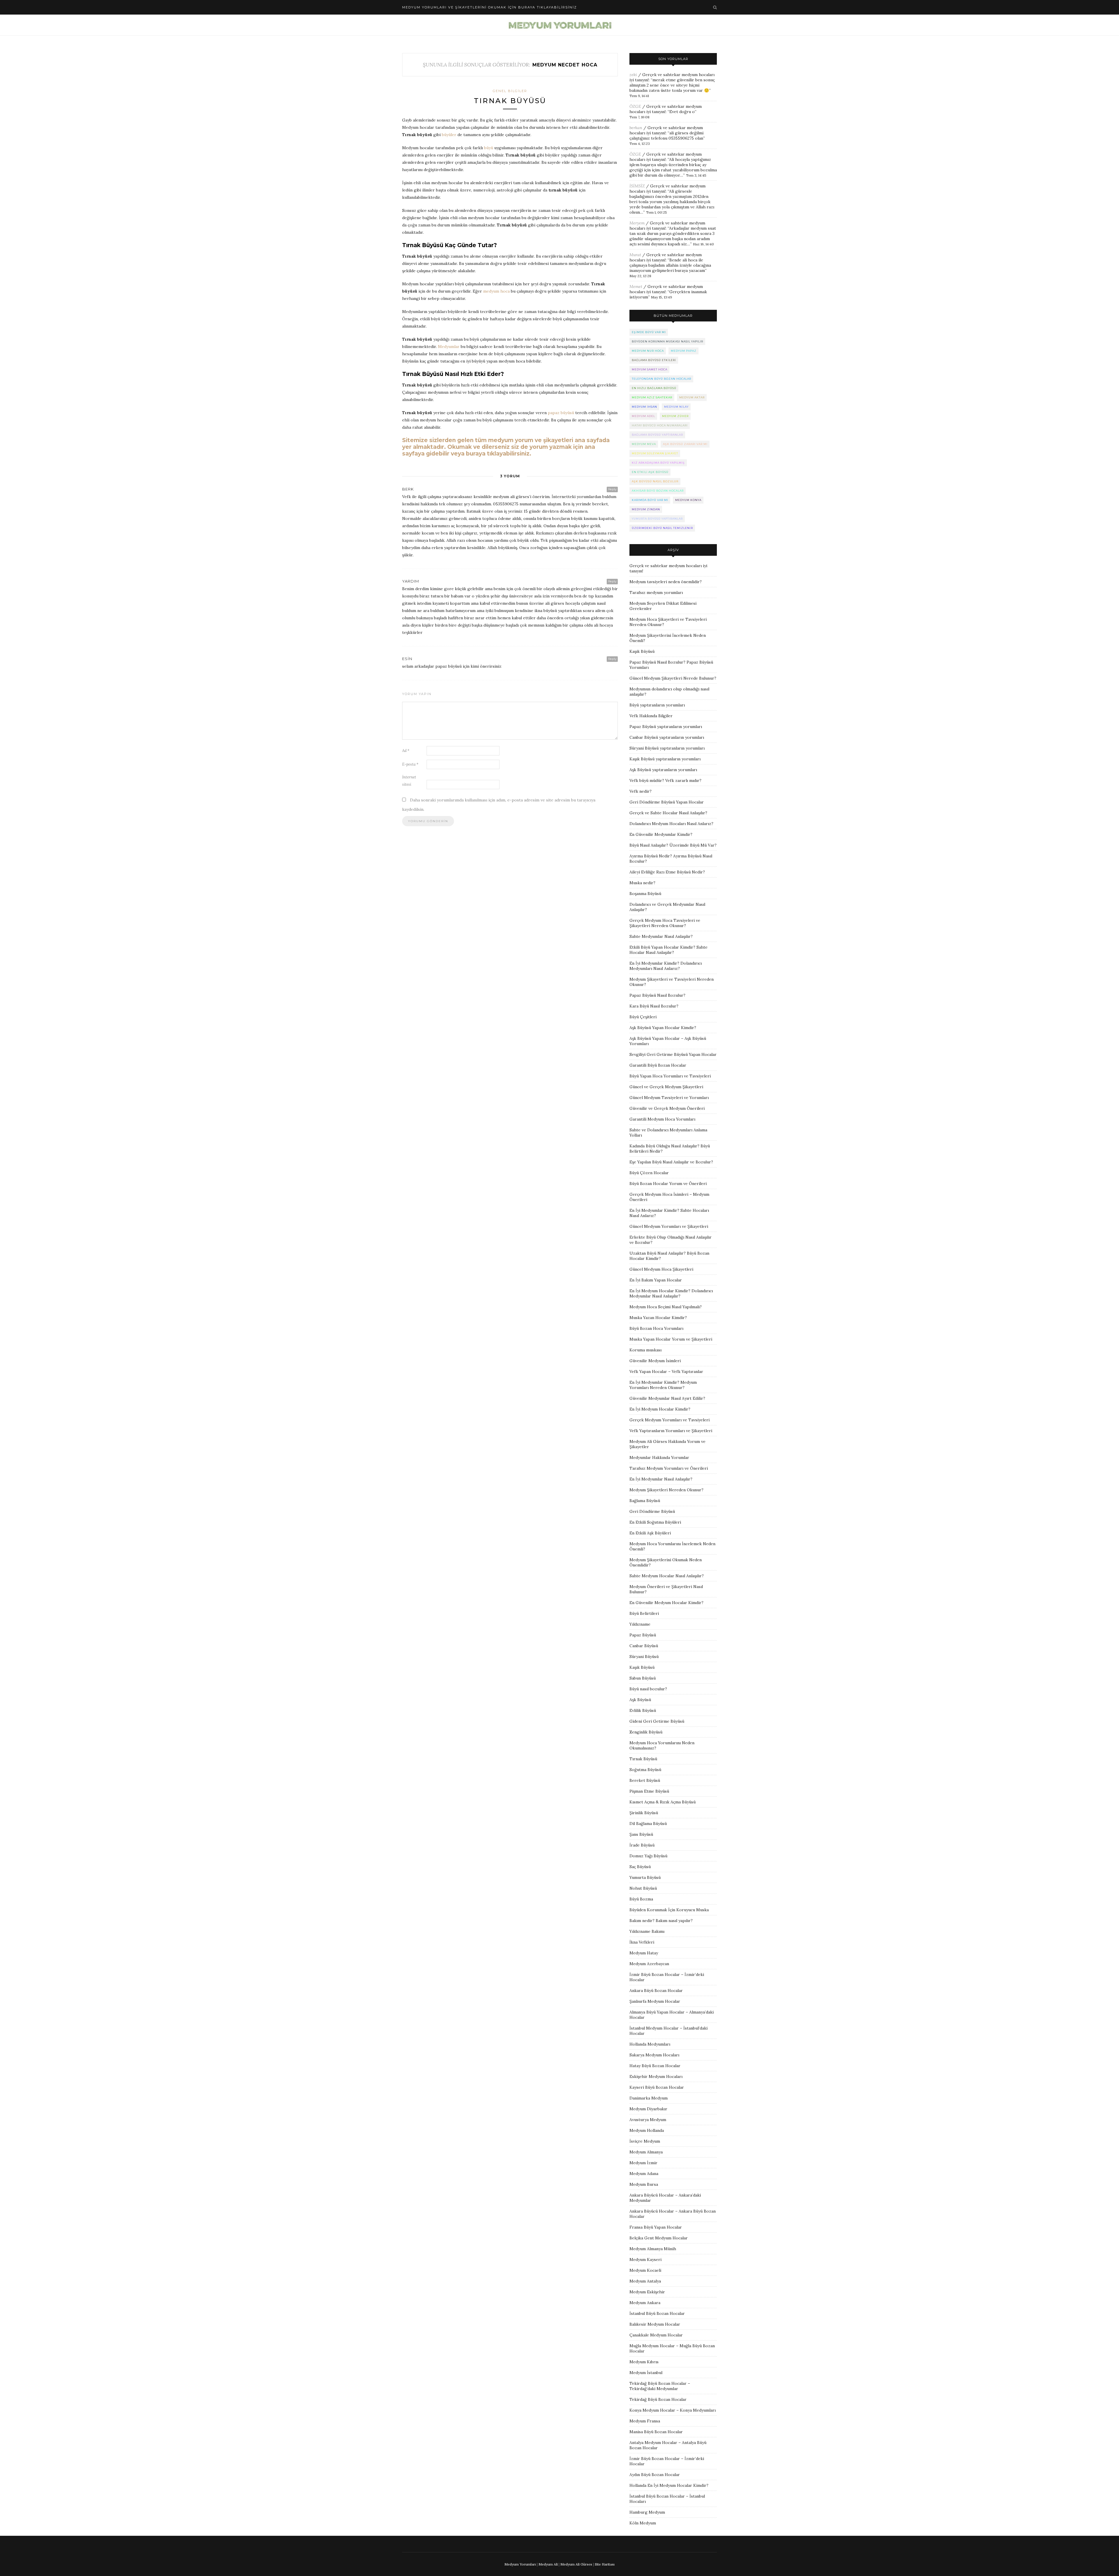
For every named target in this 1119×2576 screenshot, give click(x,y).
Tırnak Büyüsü (510, 101)
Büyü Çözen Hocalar (649, 1173)
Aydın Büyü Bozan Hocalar (655, 2475)
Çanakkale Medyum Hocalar (656, 2335)
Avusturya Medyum (648, 2120)
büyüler (449, 135)
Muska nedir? (642, 883)
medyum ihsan (644, 407)
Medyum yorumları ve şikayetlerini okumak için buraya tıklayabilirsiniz (490, 7)
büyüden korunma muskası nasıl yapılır (667, 341)
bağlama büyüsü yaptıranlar (657, 435)
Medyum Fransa (645, 2421)
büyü (489, 148)
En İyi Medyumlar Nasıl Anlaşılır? (661, 1479)
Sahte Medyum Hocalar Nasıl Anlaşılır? (667, 1576)
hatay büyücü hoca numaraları (660, 425)
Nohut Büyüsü (643, 1888)
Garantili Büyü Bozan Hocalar (658, 1065)
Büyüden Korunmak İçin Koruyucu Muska (669, 1910)
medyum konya (688, 500)
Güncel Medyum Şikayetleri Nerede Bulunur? (673, 678)
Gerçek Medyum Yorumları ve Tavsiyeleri (670, 1420)
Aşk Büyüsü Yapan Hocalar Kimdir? (663, 1028)
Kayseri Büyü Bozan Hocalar (657, 2087)
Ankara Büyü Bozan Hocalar (656, 1991)
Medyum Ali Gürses (576, 2564)
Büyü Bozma (641, 1899)
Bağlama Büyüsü (645, 1501)
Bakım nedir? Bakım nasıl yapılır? (661, 1921)
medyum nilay (676, 407)
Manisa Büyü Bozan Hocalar (656, 2432)
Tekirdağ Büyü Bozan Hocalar (658, 2399)
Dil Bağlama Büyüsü (648, 1824)
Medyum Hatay (644, 1953)
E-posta (410, 764)
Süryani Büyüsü (644, 1657)
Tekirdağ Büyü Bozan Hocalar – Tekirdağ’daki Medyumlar (660, 2386)
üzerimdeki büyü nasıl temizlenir (662, 528)
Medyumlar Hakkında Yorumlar (659, 1457)
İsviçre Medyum (645, 2141)
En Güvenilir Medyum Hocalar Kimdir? (666, 1603)
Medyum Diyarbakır (648, 2109)
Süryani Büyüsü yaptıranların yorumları (667, 748)
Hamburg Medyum (647, 2512)
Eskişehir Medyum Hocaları (656, 2076)
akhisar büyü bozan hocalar (658, 491)
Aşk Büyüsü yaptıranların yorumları (663, 770)
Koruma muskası (645, 1350)
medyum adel (643, 416)
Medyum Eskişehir (647, 2292)
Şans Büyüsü (641, 1834)
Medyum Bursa (644, 2184)
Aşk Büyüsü (640, 1700)
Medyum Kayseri (645, 2260)
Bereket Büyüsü (645, 1780)
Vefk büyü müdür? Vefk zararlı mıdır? (665, 780)
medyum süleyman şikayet (655, 453)
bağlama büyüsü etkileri (654, 360)
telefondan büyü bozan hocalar (661, 379)
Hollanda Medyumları (650, 2044)
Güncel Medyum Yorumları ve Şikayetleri (669, 1226)
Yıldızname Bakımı (647, 1931)
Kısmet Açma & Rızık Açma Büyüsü (663, 1802)
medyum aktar (692, 397)
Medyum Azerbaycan (649, 1964)
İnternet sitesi (409, 781)
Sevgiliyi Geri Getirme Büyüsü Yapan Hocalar (673, 1054)
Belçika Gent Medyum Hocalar (659, 2238)
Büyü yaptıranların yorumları (657, 705)
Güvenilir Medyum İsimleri (655, 1361)
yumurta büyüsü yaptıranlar (657, 519)
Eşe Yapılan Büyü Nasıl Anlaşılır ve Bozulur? (671, 1162)
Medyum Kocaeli (645, 2270)
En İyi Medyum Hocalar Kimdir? (660, 1409)
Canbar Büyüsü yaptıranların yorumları (667, 737)
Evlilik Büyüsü (643, 1710)
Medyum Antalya (645, 2281)
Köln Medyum (643, 2523)
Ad (406, 751)
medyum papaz (684, 351)
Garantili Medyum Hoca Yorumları (662, 1119)
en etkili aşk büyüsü (650, 472)
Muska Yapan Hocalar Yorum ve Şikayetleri (671, 1339)
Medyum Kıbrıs (644, 2362)
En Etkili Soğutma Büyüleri (655, 1522)
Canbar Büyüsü (644, 1646)
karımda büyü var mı (650, 500)
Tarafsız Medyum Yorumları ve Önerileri (669, 1468)
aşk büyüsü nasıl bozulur (655, 481)
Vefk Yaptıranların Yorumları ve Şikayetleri (671, 1431)
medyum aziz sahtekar (652, 397)
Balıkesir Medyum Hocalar (655, 2324)
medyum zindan (646, 509)
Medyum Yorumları (520, 2564)
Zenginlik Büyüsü (646, 1732)
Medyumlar (449, 347)
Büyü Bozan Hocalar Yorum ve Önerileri (668, 1184)
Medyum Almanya (646, 2152)
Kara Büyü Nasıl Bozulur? (654, 1006)
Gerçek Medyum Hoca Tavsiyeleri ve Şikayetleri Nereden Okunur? (665, 923)
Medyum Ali (548, 2564)
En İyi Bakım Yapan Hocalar (656, 1280)
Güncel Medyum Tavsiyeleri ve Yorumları (669, 1098)
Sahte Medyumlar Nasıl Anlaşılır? (661, 936)
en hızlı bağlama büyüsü (654, 388)
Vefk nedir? (641, 791)
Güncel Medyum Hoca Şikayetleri (661, 1269)
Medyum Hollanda (647, 2130)
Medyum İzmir (643, 2163)
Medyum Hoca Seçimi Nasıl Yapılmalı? (666, 1307)
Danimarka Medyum (649, 2098)
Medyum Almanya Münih (653, 2249)
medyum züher (675, 416)
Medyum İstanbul (646, 2373)
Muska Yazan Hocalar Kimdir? (658, 1318)
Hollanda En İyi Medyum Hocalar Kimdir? (669, 2485)
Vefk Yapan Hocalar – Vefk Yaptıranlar (666, 1371)
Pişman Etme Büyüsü (649, 1791)
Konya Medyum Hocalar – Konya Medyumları (673, 2410)
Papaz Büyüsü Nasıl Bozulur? (657, 995)
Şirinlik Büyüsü (644, 1813)
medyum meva (644, 444)
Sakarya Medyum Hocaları (654, 2055)
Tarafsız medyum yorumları (656, 592)
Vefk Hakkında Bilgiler (651, 716)
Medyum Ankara (645, 2303)
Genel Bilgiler (510, 91)
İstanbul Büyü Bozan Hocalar (657, 2313)
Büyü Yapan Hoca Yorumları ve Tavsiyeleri (670, 1076)
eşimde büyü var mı (649, 332)
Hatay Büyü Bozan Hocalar (655, 2066)
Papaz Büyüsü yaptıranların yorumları (666, 727)
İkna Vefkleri (642, 1942)
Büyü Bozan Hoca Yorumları (656, 1328)
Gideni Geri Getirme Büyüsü (657, 1721)
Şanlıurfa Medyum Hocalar (655, 2001)
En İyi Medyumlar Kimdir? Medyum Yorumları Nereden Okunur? (663, 1385)
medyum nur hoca (648, 351)
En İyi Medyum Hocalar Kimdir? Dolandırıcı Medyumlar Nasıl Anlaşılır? (671, 1293)
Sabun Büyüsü (643, 1678)
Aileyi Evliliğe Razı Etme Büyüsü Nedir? (667, 872)
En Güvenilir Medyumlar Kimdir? (661, 834)
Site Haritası (605, 2564)
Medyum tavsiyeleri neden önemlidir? (666, 582)
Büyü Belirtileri (644, 1613)
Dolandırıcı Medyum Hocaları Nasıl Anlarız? (671, 824)
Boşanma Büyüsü (645, 894)
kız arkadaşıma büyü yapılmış (658, 463)
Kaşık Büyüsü (642, 651)
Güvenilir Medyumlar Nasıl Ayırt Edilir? (667, 1398)
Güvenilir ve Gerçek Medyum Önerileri (667, 1108)
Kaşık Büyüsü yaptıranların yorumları (665, 759)
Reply (612, 489)
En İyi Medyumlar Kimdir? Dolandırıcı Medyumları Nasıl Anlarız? (666, 966)
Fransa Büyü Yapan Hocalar (656, 2227)
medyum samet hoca (650, 369)
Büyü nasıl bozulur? (648, 1689)
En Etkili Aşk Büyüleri (650, 1533)
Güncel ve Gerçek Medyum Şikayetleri (666, 1087)
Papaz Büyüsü (643, 1635)
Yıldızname (640, 1624)
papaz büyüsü (561, 413)
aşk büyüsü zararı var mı (685, 444)
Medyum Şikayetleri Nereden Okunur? (666, 1490)
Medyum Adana (644, 2174)
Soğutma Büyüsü (645, 1770)
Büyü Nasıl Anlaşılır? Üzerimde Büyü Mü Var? (673, 845)
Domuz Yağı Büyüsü (648, 1856)
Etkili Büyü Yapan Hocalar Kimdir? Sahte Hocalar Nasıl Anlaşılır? (668, 950)
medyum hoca (496, 291)
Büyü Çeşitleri (643, 1017)
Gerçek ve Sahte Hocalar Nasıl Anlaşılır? (668, 813)
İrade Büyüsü (642, 1845)
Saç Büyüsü (640, 1867)
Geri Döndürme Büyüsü (652, 1511)
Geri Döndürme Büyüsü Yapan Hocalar (667, 802)
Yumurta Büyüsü (645, 1877)
